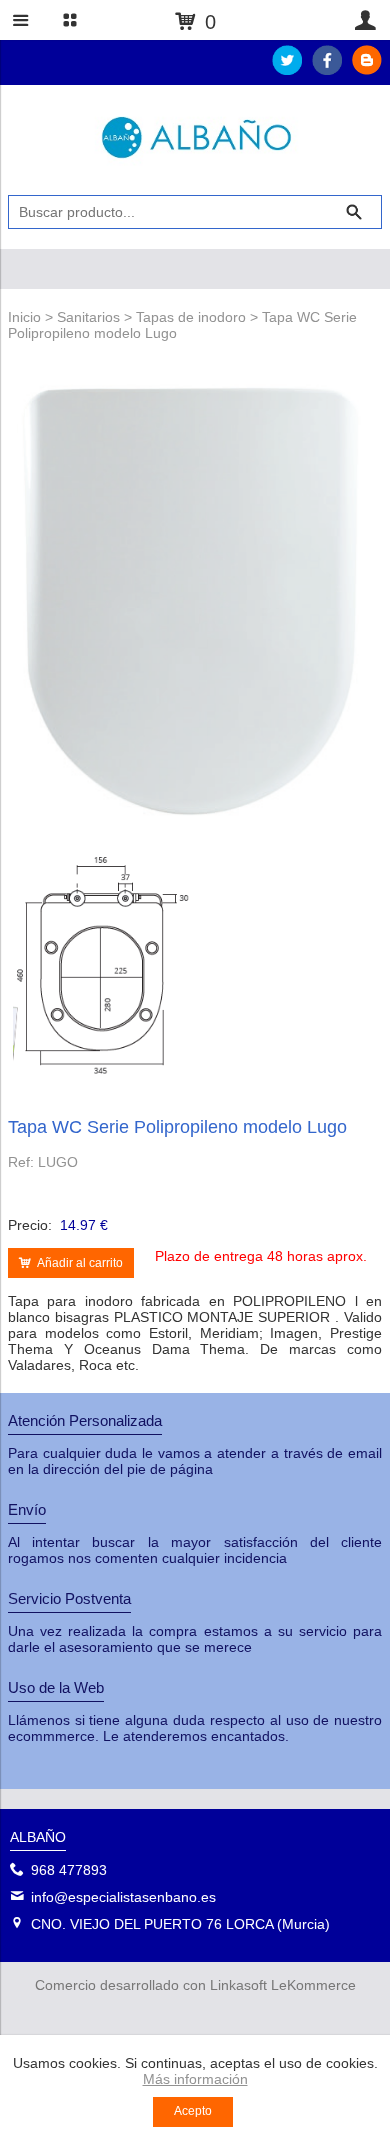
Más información (195, 2079)
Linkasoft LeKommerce (283, 1985)
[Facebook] (327, 70)
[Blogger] (367, 70)
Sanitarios (88, 317)
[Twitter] (287, 70)
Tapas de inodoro (191, 317)
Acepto (193, 2111)
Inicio (24, 317)
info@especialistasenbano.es (123, 1897)
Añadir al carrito (80, 1263)
